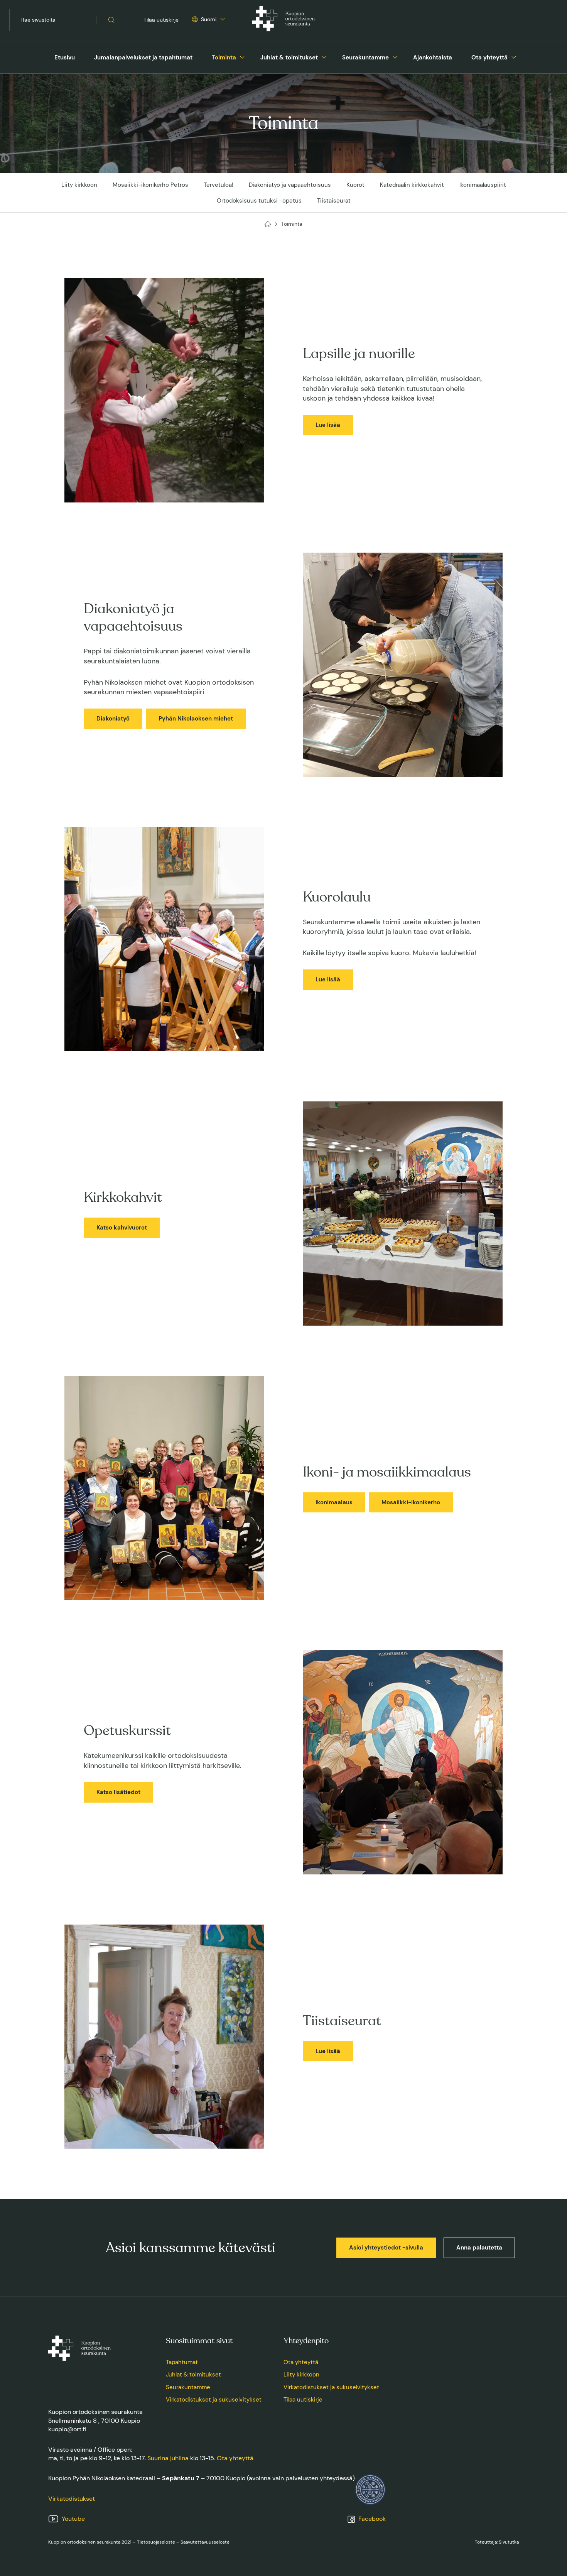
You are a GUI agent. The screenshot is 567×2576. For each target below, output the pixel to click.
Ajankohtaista (433, 58)
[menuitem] (65, 58)
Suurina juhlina (168, 2458)
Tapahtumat (182, 2362)
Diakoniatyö (113, 719)
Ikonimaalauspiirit (483, 185)
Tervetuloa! (219, 185)
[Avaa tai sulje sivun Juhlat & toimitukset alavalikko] (324, 56)
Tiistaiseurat (334, 201)
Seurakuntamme (365, 58)
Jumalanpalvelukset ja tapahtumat (143, 58)
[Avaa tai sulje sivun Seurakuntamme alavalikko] (395, 56)
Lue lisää (328, 425)
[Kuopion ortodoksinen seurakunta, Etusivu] (283, 20)
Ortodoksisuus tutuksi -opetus (259, 201)
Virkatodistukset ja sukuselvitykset (214, 2400)
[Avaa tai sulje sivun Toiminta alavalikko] (242, 56)
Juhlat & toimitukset (289, 58)
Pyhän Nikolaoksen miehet (196, 719)
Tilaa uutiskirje (161, 20)
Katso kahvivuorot (122, 1228)
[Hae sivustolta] (112, 20)
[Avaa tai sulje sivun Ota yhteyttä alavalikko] (514, 56)
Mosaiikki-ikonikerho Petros (150, 185)
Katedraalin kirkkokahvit (412, 185)
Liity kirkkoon (79, 185)
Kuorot (355, 185)
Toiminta (224, 58)
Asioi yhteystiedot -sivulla (386, 2248)
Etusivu (65, 58)
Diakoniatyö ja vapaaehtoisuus (290, 185)
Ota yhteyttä (489, 58)
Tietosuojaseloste (156, 2542)
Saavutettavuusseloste (205, 2542)
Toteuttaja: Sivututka (497, 2542)
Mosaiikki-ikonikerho (411, 1502)
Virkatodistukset (72, 2499)
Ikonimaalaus (334, 1502)
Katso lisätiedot (118, 1792)
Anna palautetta (479, 2248)
